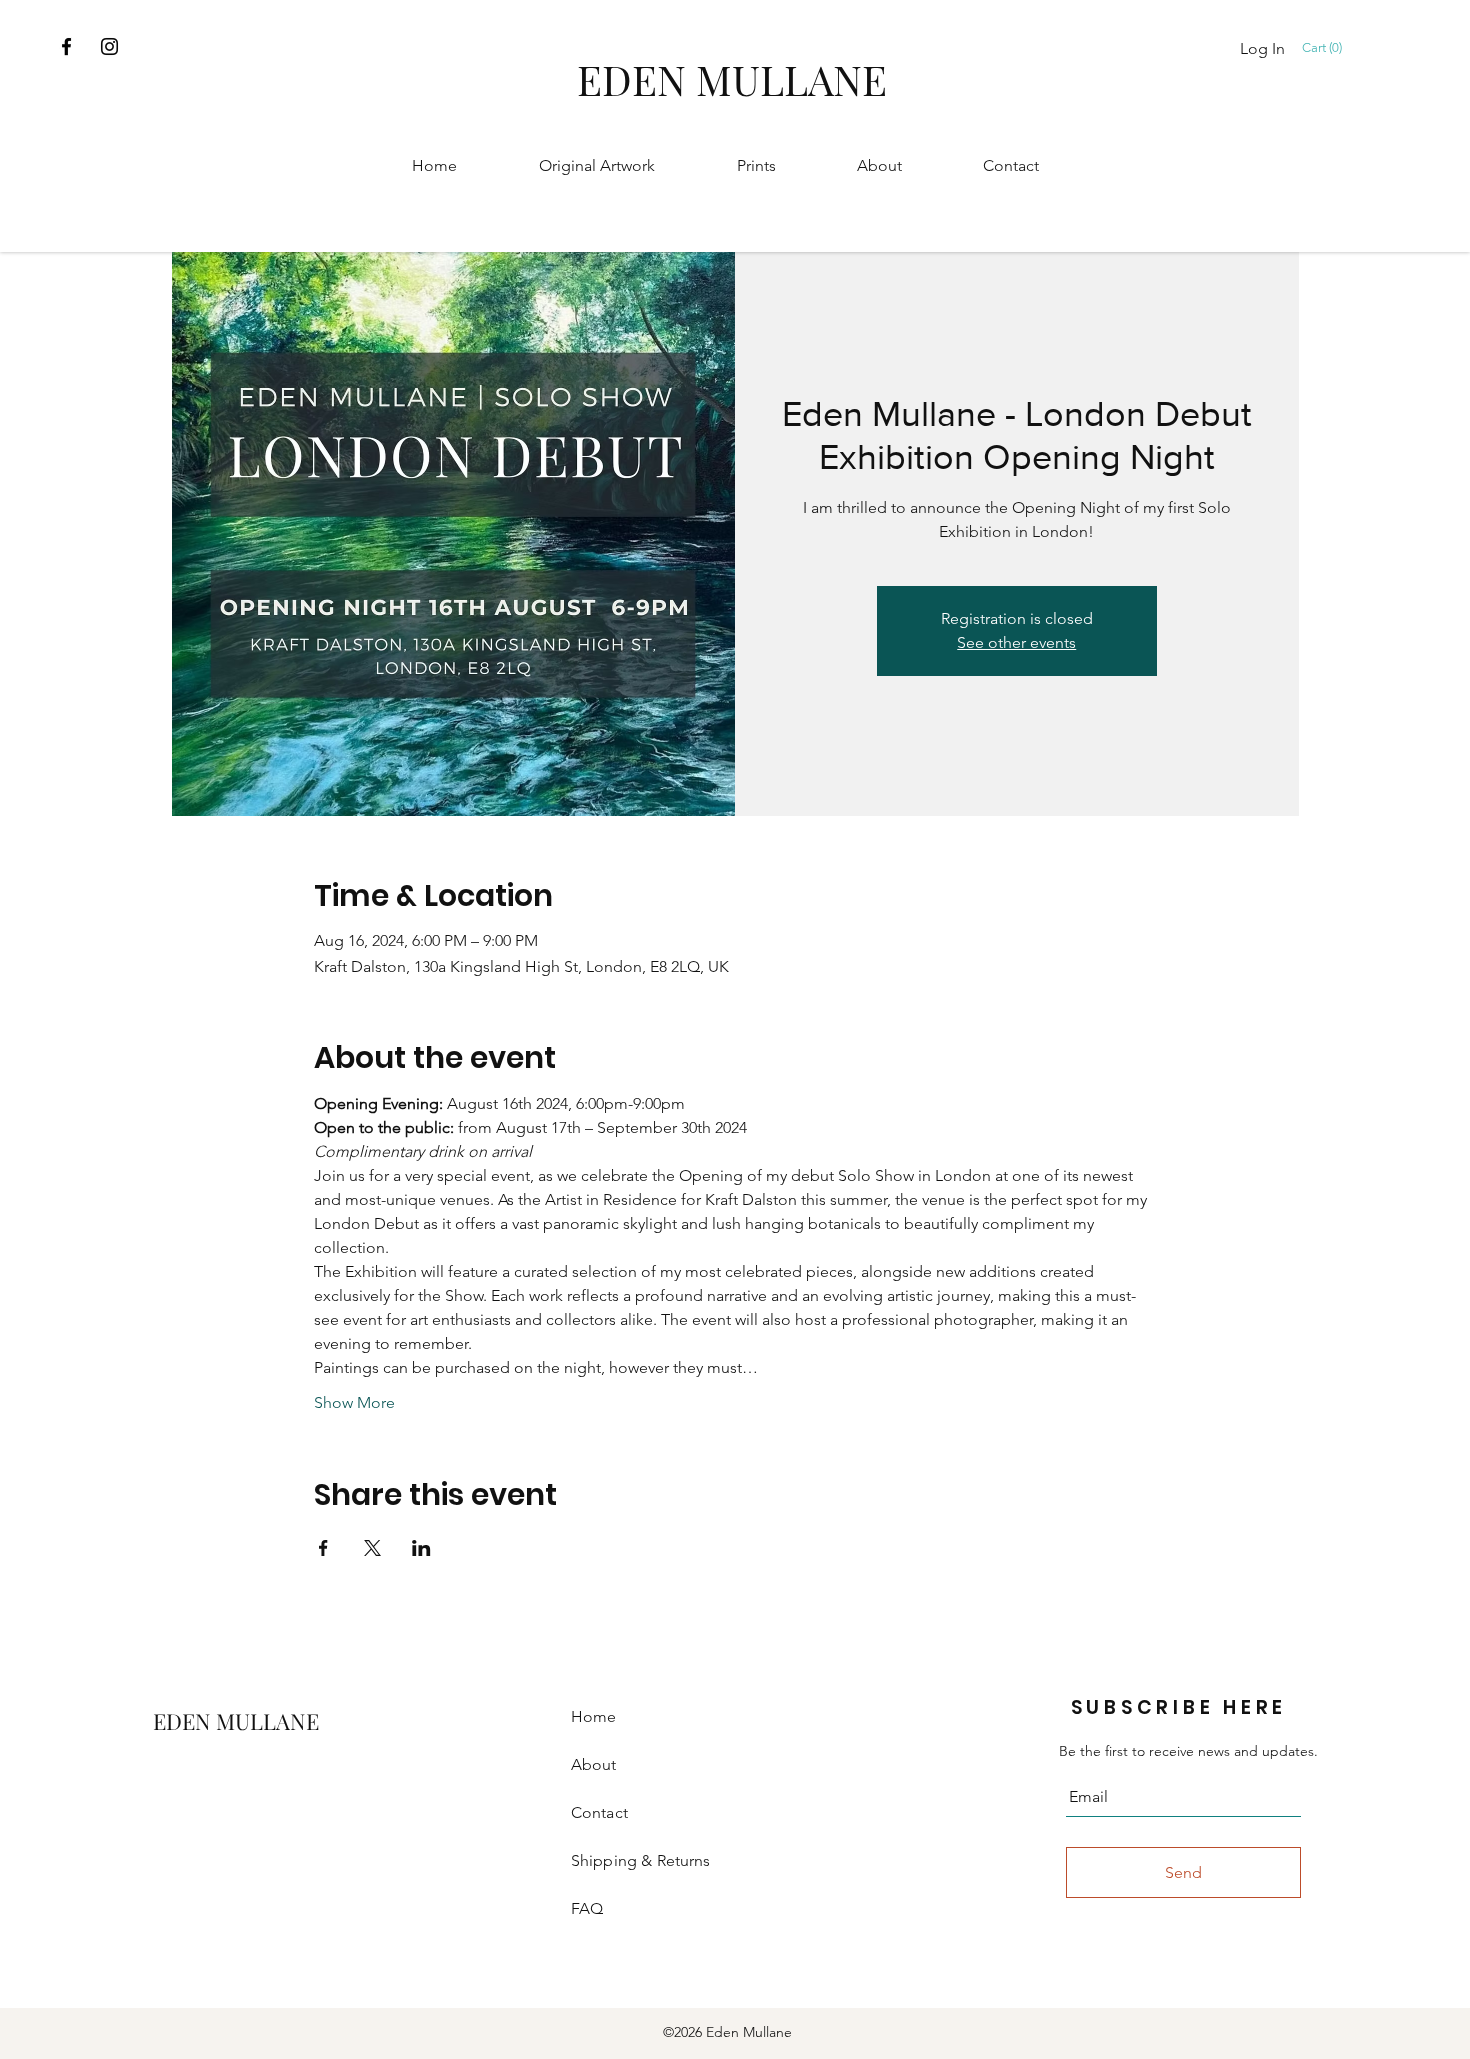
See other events (1016, 642)
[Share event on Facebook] (323, 1548)
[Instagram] (109, 46)
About (594, 1764)
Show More (354, 1402)
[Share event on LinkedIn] (421, 1548)
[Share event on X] (372, 1548)
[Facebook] (66, 46)
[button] (1326, 47)
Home (594, 1716)
